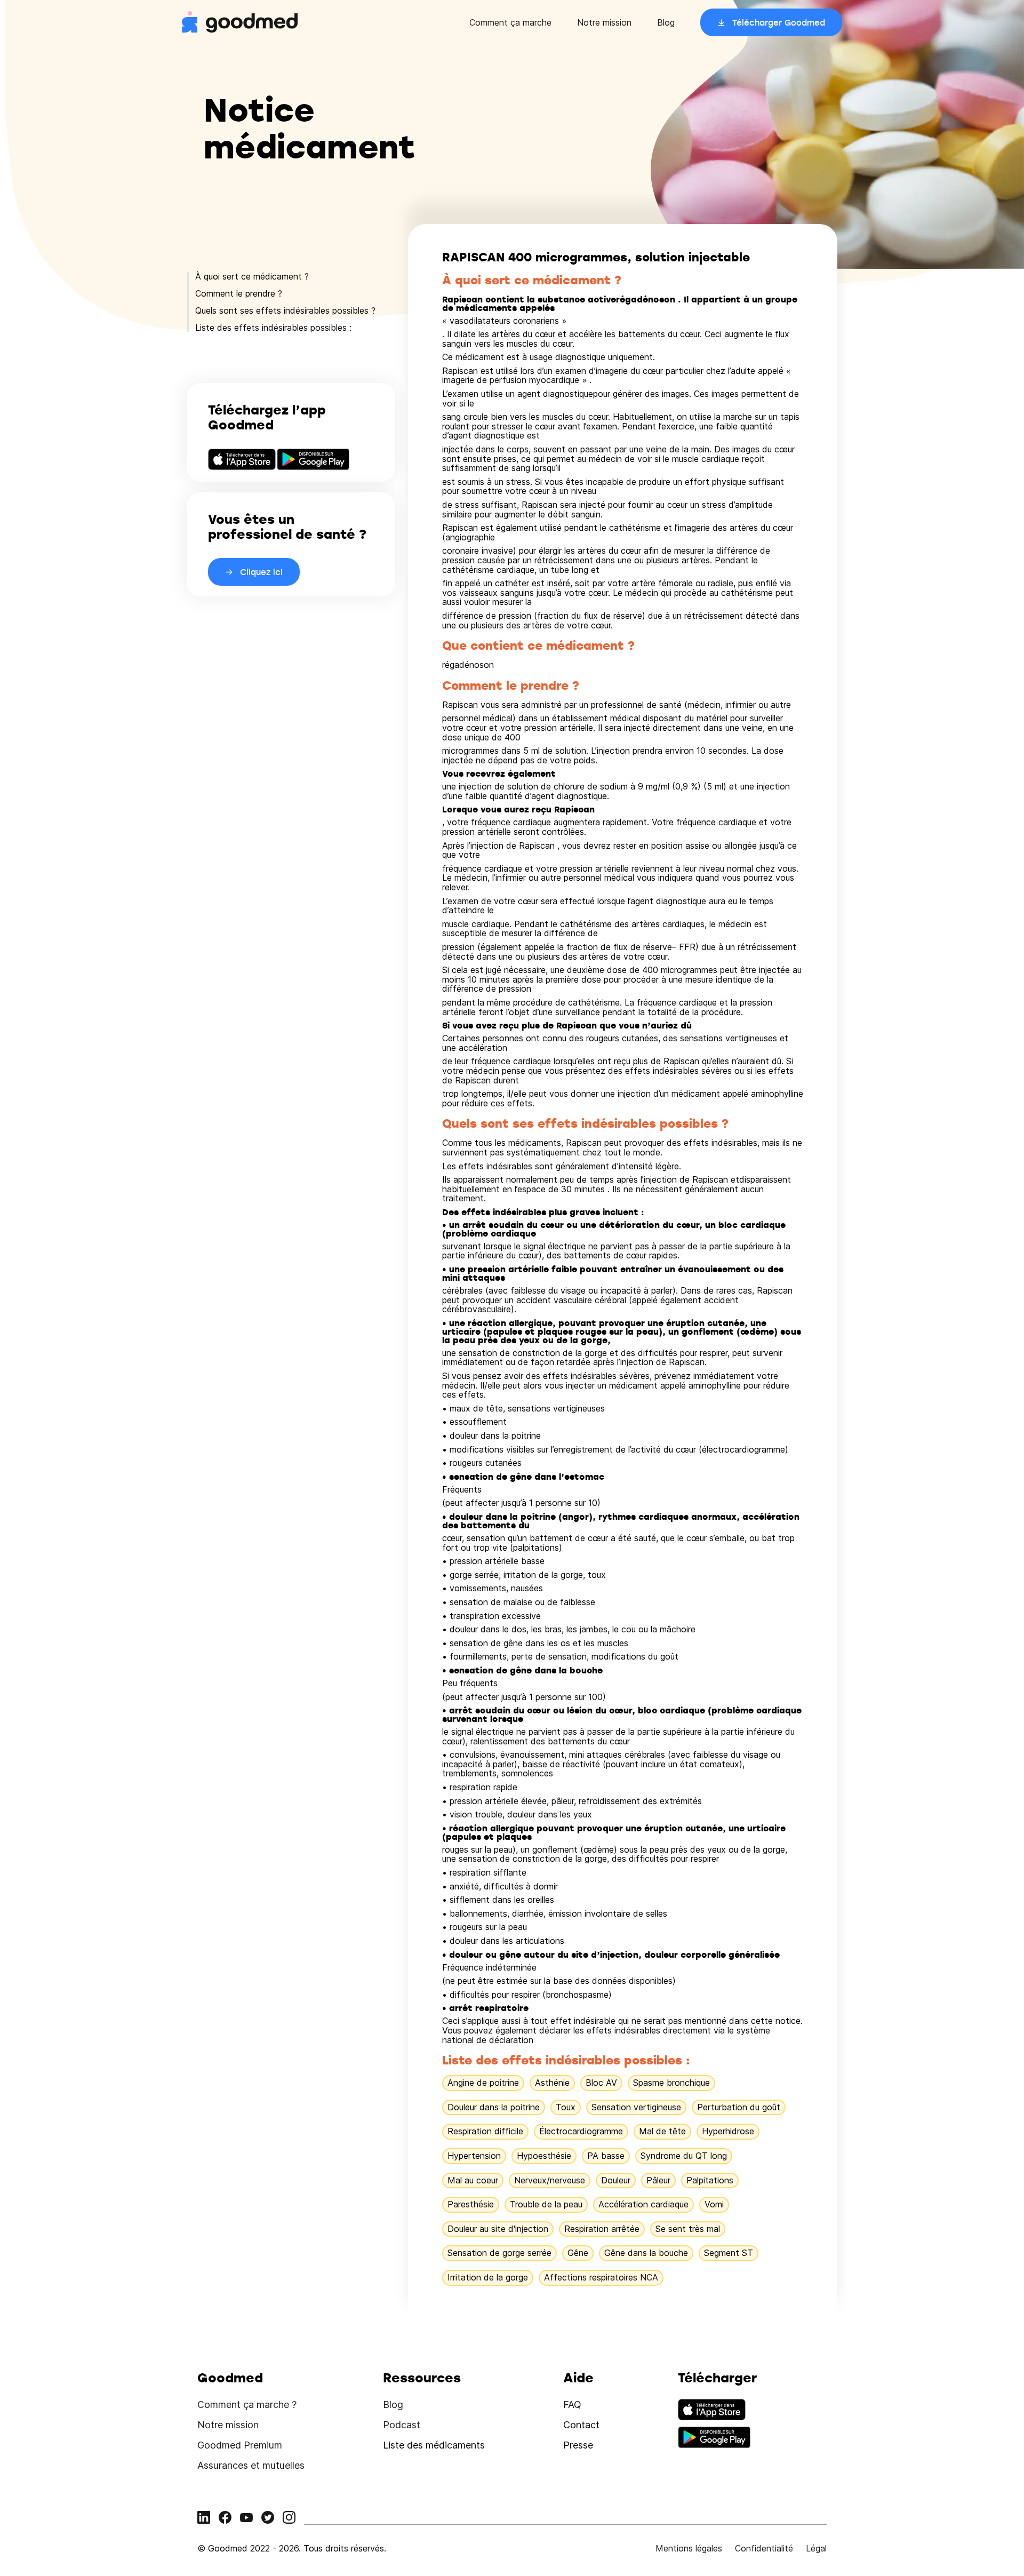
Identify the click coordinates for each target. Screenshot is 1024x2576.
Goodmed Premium (240, 2445)
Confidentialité (764, 2548)
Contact (581, 2425)
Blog (666, 22)
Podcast (402, 2425)
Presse (578, 2445)
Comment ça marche (510, 22)
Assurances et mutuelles (251, 2465)
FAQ (572, 2404)
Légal (816, 2548)
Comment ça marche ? (247, 2404)
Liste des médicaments (434, 2445)
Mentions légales (689, 2548)
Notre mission (604, 22)
